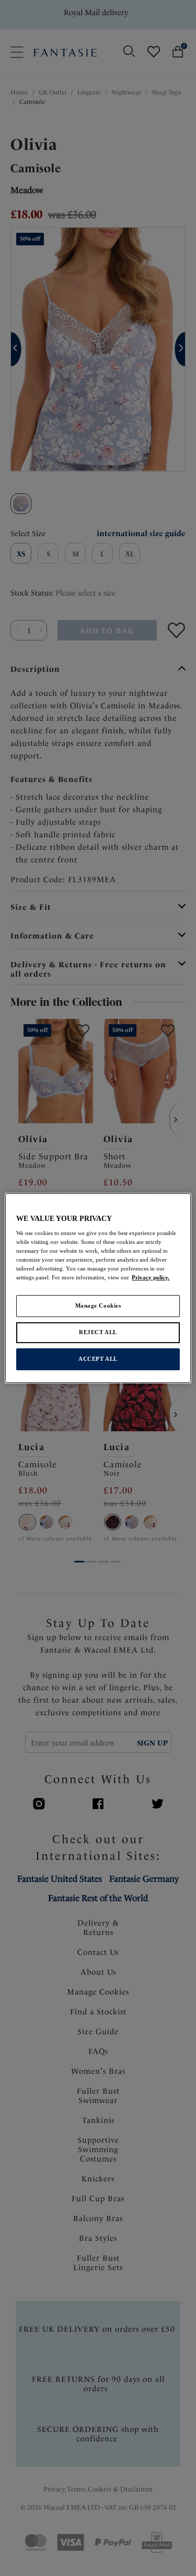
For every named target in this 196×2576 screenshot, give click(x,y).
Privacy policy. (151, 1278)
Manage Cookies (98, 1306)
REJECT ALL (98, 1333)
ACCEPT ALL (98, 1359)
